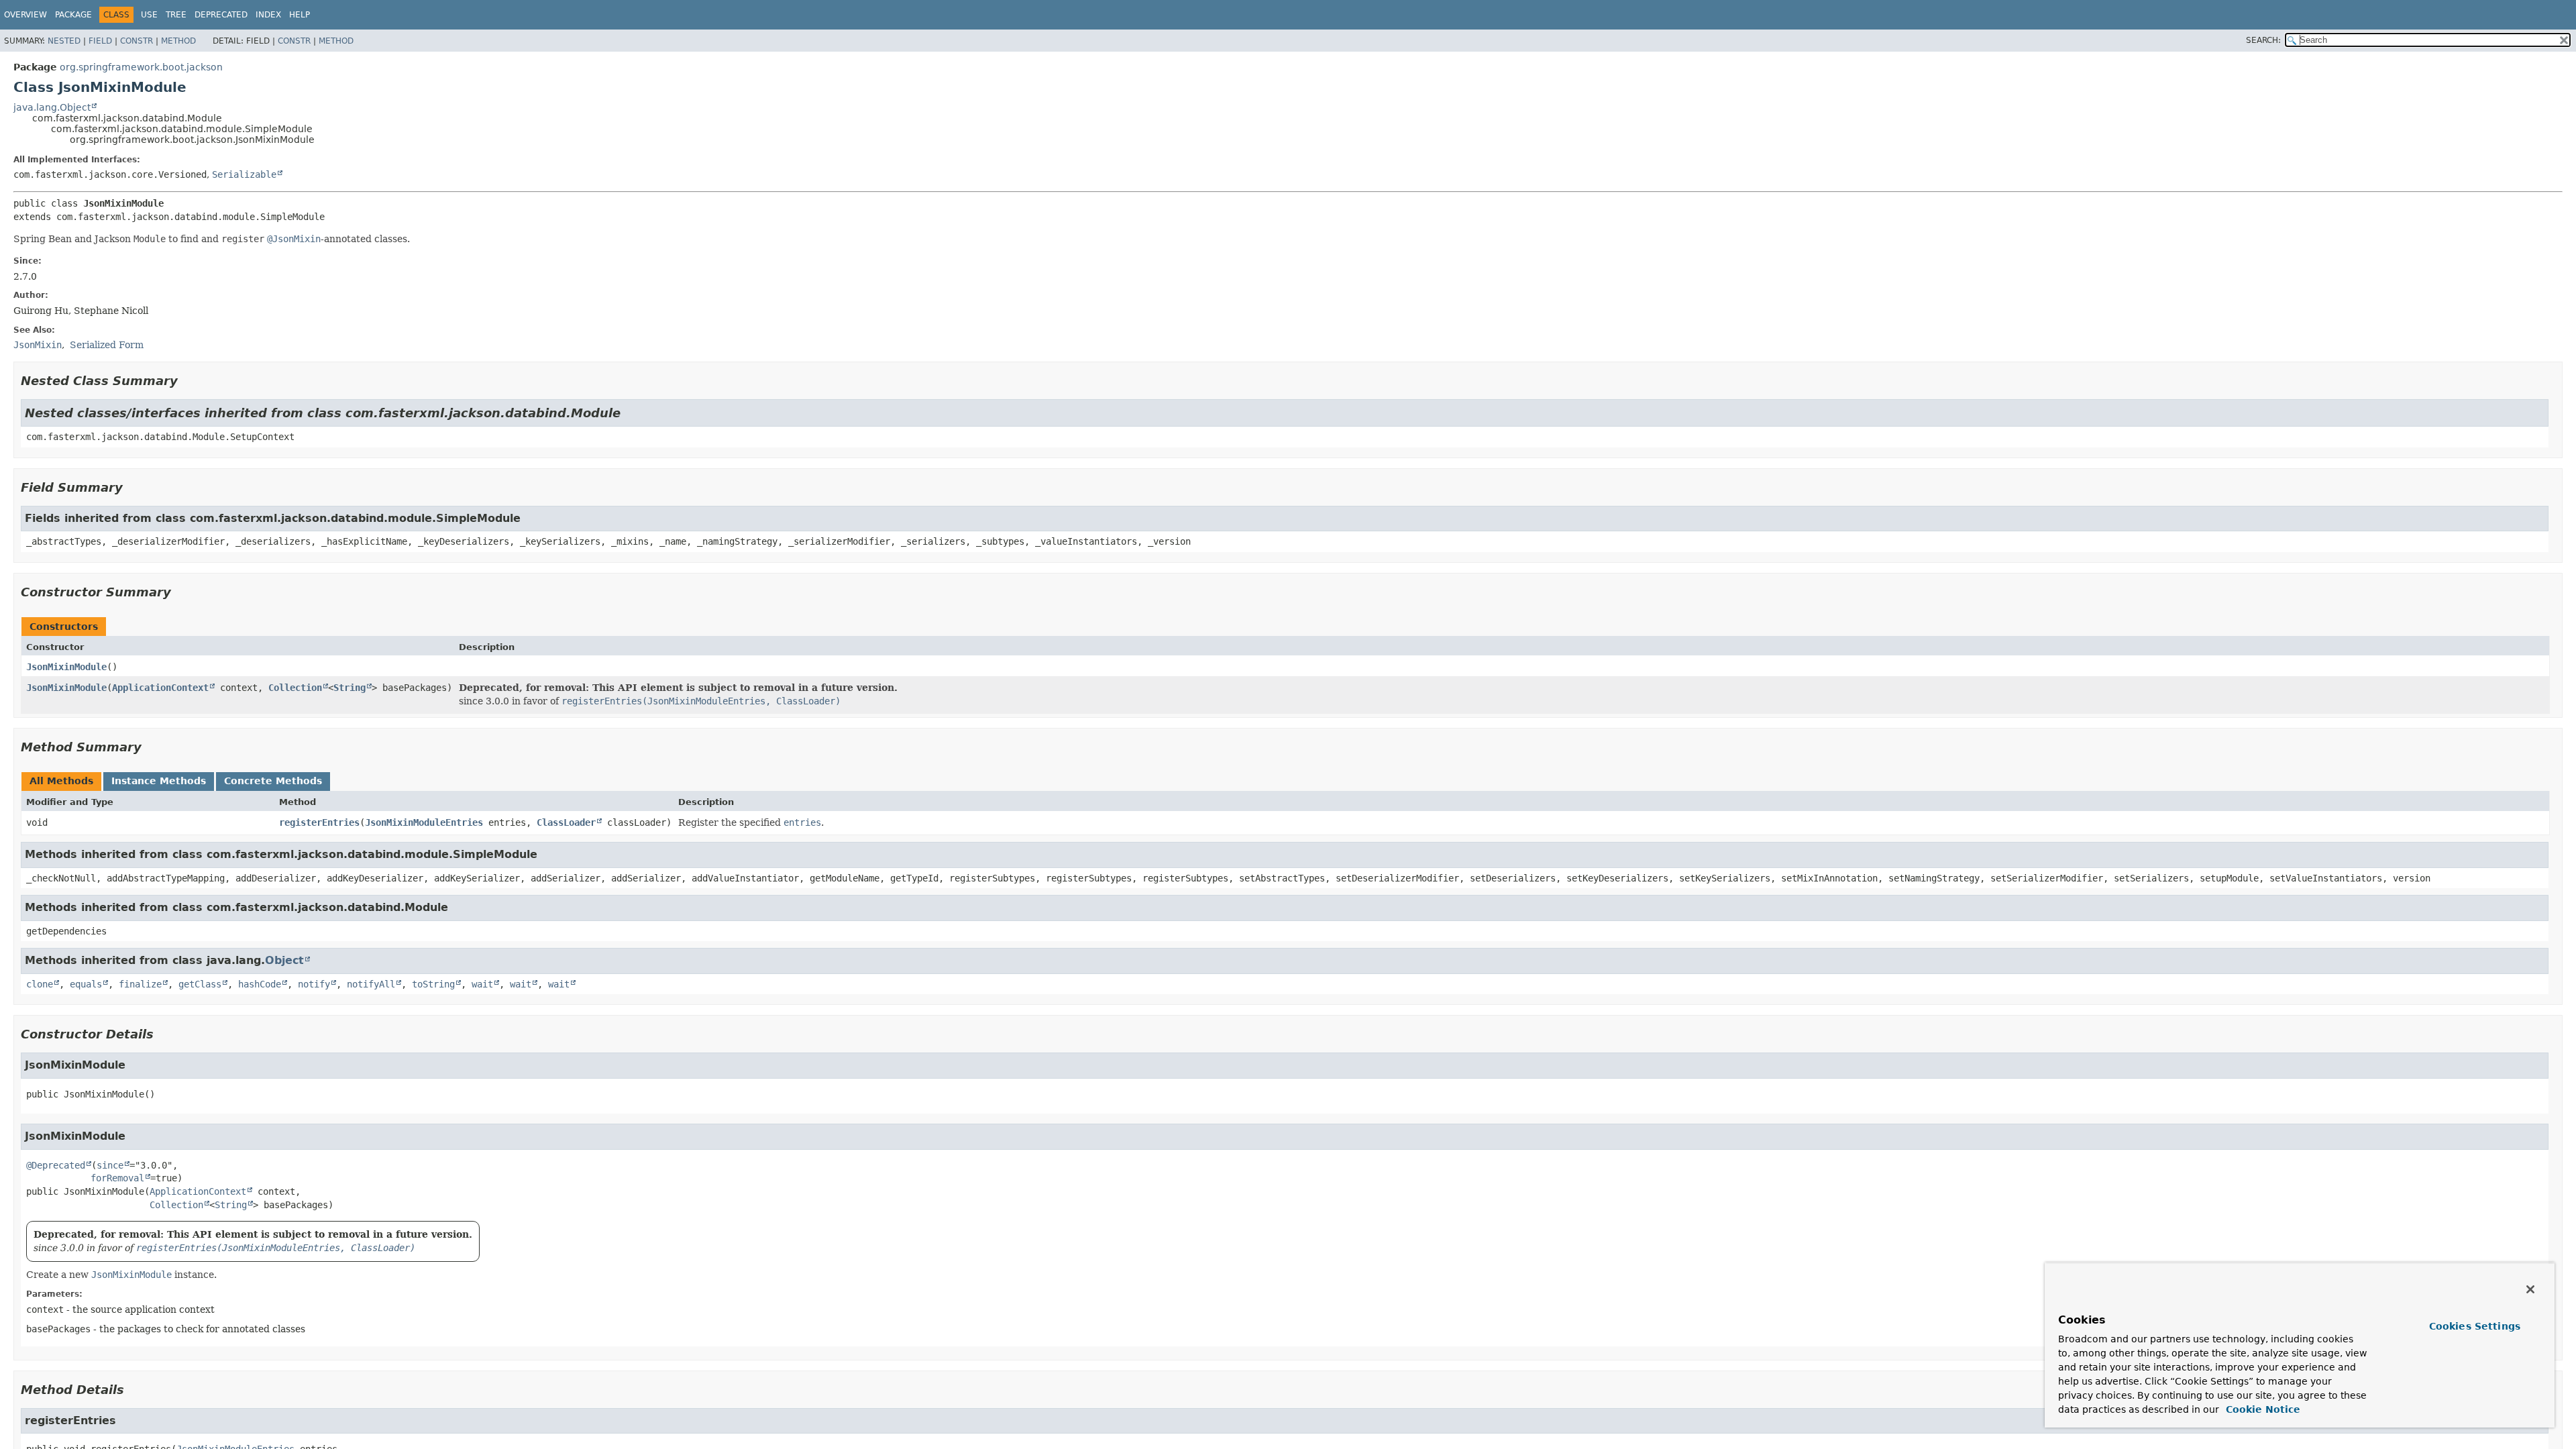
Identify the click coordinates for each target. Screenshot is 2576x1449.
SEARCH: (2263, 40)
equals (86, 984)
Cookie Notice (2261, 1409)
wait (482, 984)
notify (314, 984)
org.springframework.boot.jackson (141, 67)
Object (284, 960)
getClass (200, 984)
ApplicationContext (160, 688)
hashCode (260, 984)
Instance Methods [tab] (159, 781)
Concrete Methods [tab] (273, 781)
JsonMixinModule (66, 667)
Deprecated (221, 15)
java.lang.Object (52, 107)
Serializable (244, 174)
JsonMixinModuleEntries (424, 822)
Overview (25, 15)
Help (300, 15)
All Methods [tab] (61, 781)
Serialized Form (107, 345)
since (110, 1165)
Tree (176, 15)
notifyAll (371, 984)
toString (433, 984)
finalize (140, 984)
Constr (137, 41)
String (350, 688)
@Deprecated (56, 1165)
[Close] (2530, 1289)
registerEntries (319, 822)
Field (100, 41)
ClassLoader (566, 822)
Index (268, 15)
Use (149, 15)
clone (40, 984)
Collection (295, 688)
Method (178, 41)
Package (73, 15)
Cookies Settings (2475, 1326)
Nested (64, 41)
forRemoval (117, 1178)
